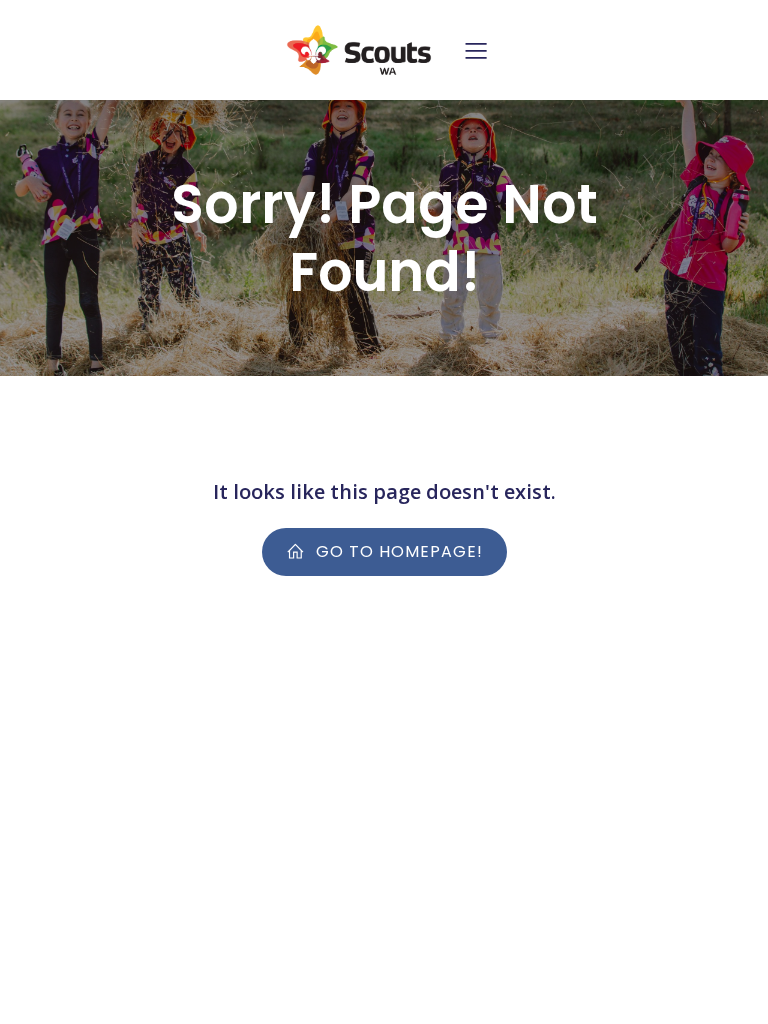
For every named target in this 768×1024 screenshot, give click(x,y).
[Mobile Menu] (476, 50)
